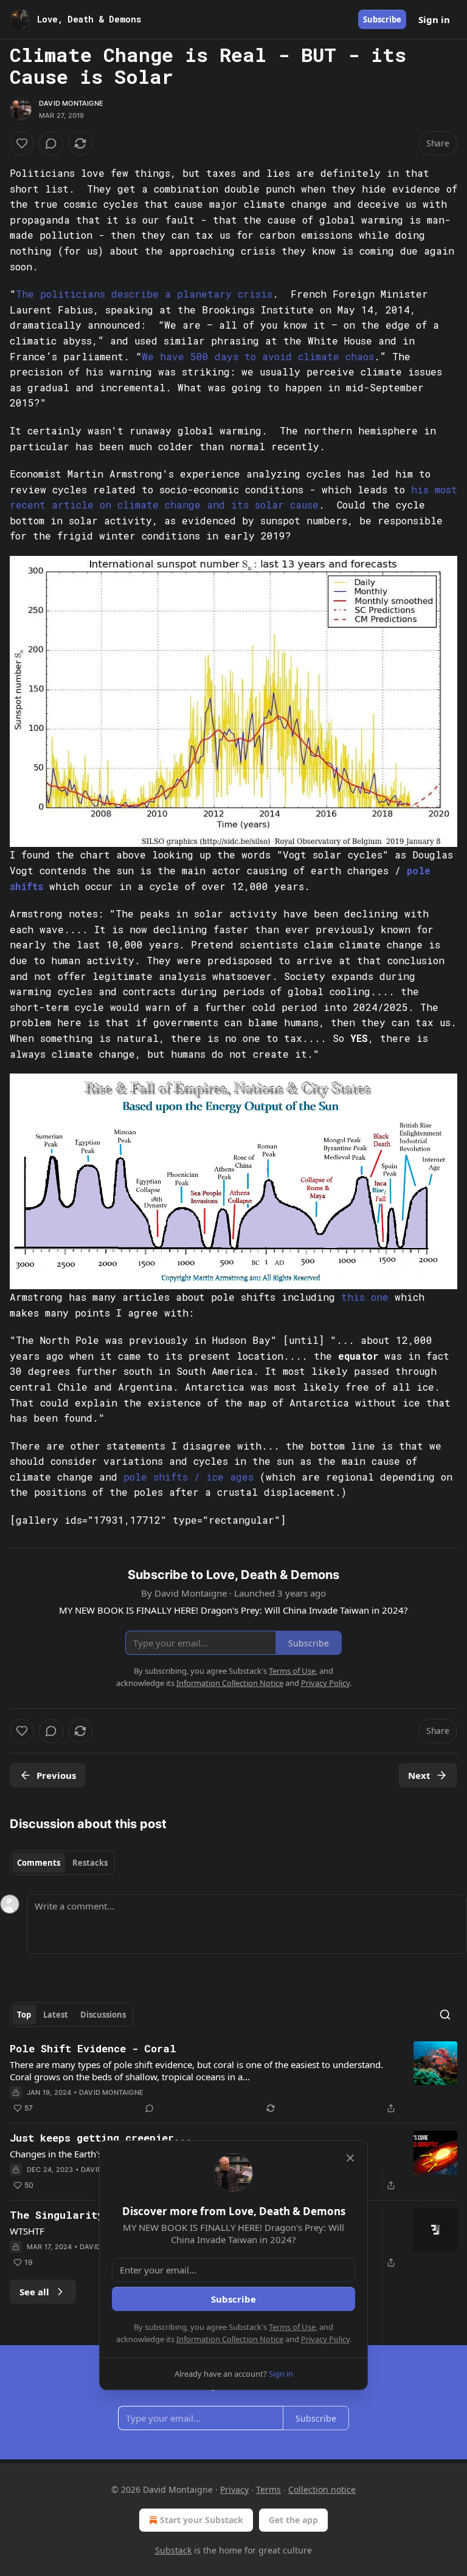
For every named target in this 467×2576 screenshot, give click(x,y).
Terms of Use (292, 2327)
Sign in (434, 19)
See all (34, 2292)
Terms (268, 2489)
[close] (350, 2158)
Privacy (234, 2489)
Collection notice (322, 2489)
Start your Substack (202, 2520)
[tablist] (62, 1863)
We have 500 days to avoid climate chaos (258, 356)
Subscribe (382, 19)
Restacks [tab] (90, 1863)
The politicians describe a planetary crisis (144, 294)
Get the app (293, 2520)
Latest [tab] (56, 2015)
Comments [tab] (39, 1863)
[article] (233, 2078)
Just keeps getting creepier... (101, 2138)
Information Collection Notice (230, 2339)
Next (419, 1775)
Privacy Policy (325, 2339)
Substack (173, 2550)
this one (365, 1297)
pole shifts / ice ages (189, 1477)
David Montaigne (71, 103)
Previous (56, 1775)
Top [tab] (24, 2015)
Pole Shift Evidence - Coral (93, 2048)
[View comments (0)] (51, 143)
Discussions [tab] (103, 2015)
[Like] (22, 143)
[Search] (445, 2015)
